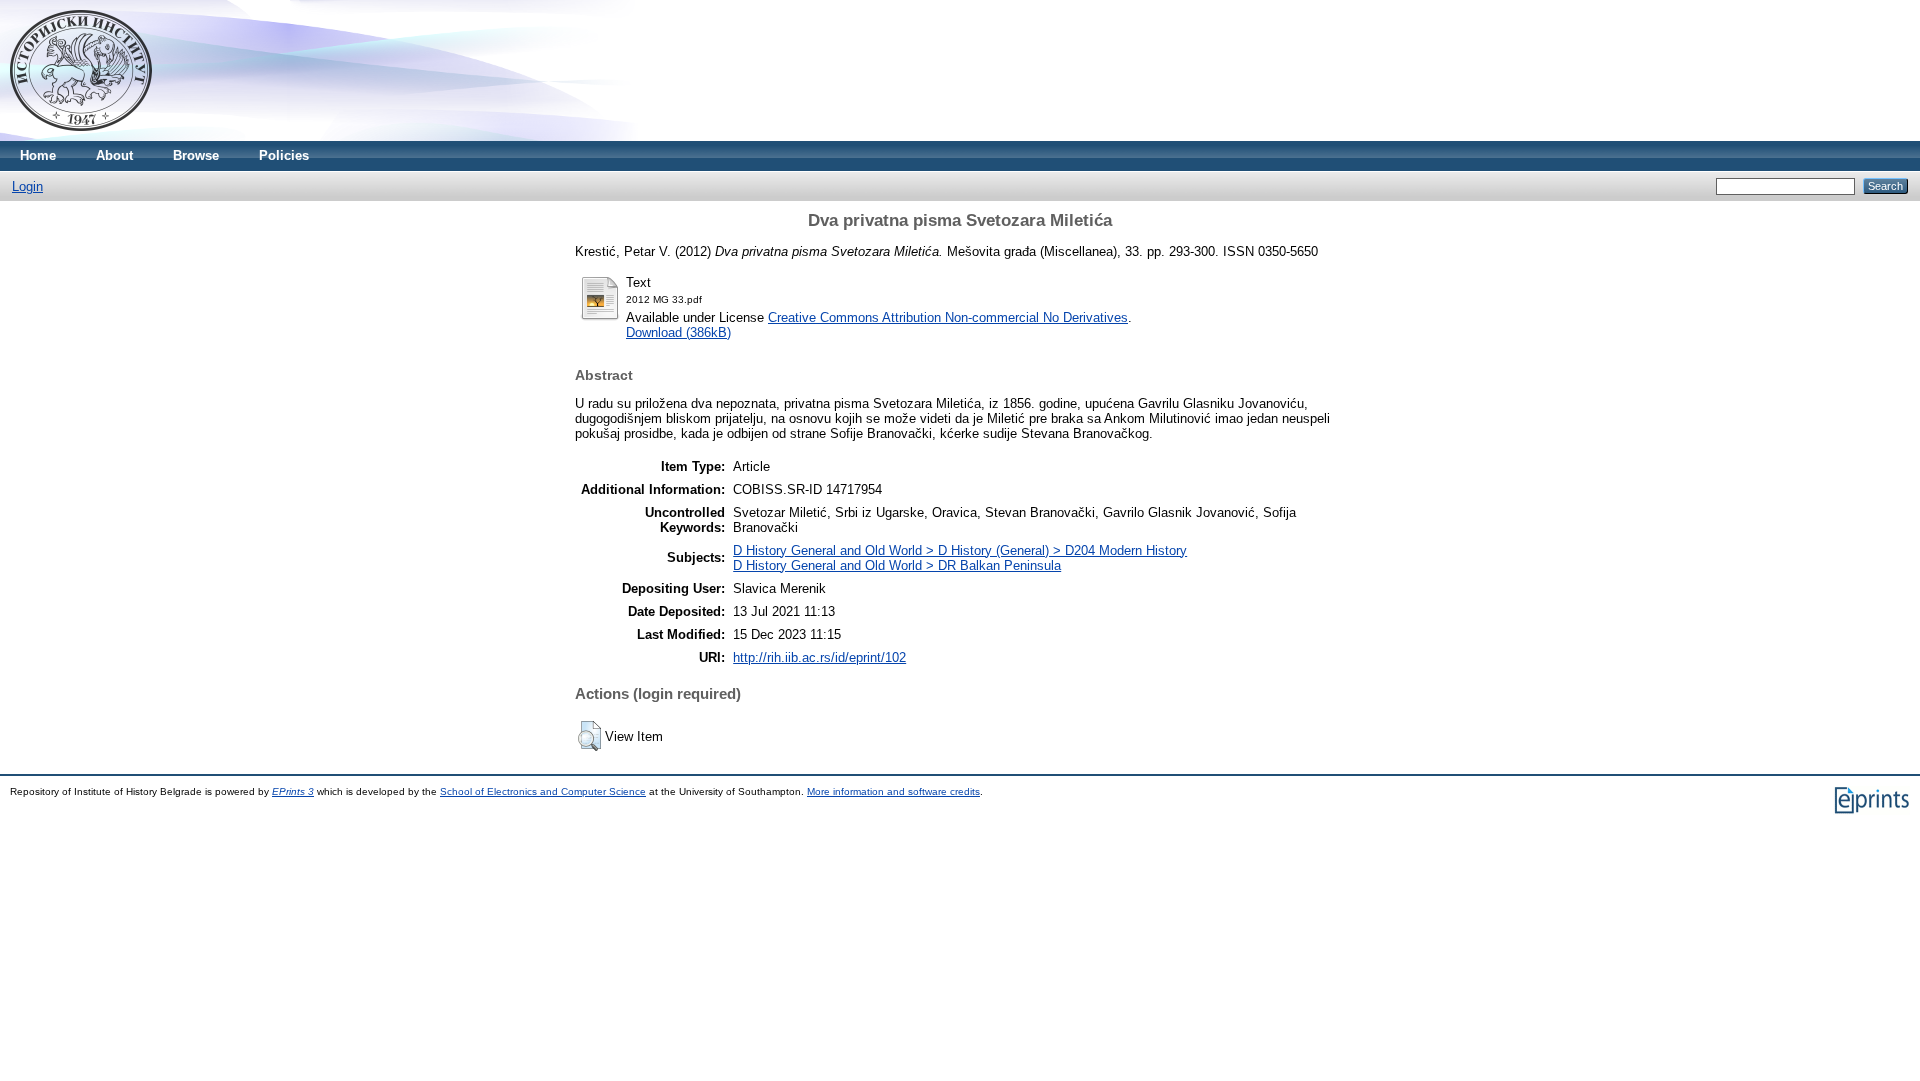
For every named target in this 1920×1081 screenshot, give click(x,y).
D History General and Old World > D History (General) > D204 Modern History (960, 550)
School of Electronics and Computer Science (543, 791)
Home (38, 155)
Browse (196, 155)
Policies (284, 155)
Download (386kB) (678, 332)
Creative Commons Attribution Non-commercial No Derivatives (948, 317)
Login (27, 186)
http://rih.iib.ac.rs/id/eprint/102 (819, 657)
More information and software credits (893, 791)
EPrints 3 (293, 791)
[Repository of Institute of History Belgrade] (81, 136)
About (114, 155)
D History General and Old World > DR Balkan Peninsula (897, 565)
